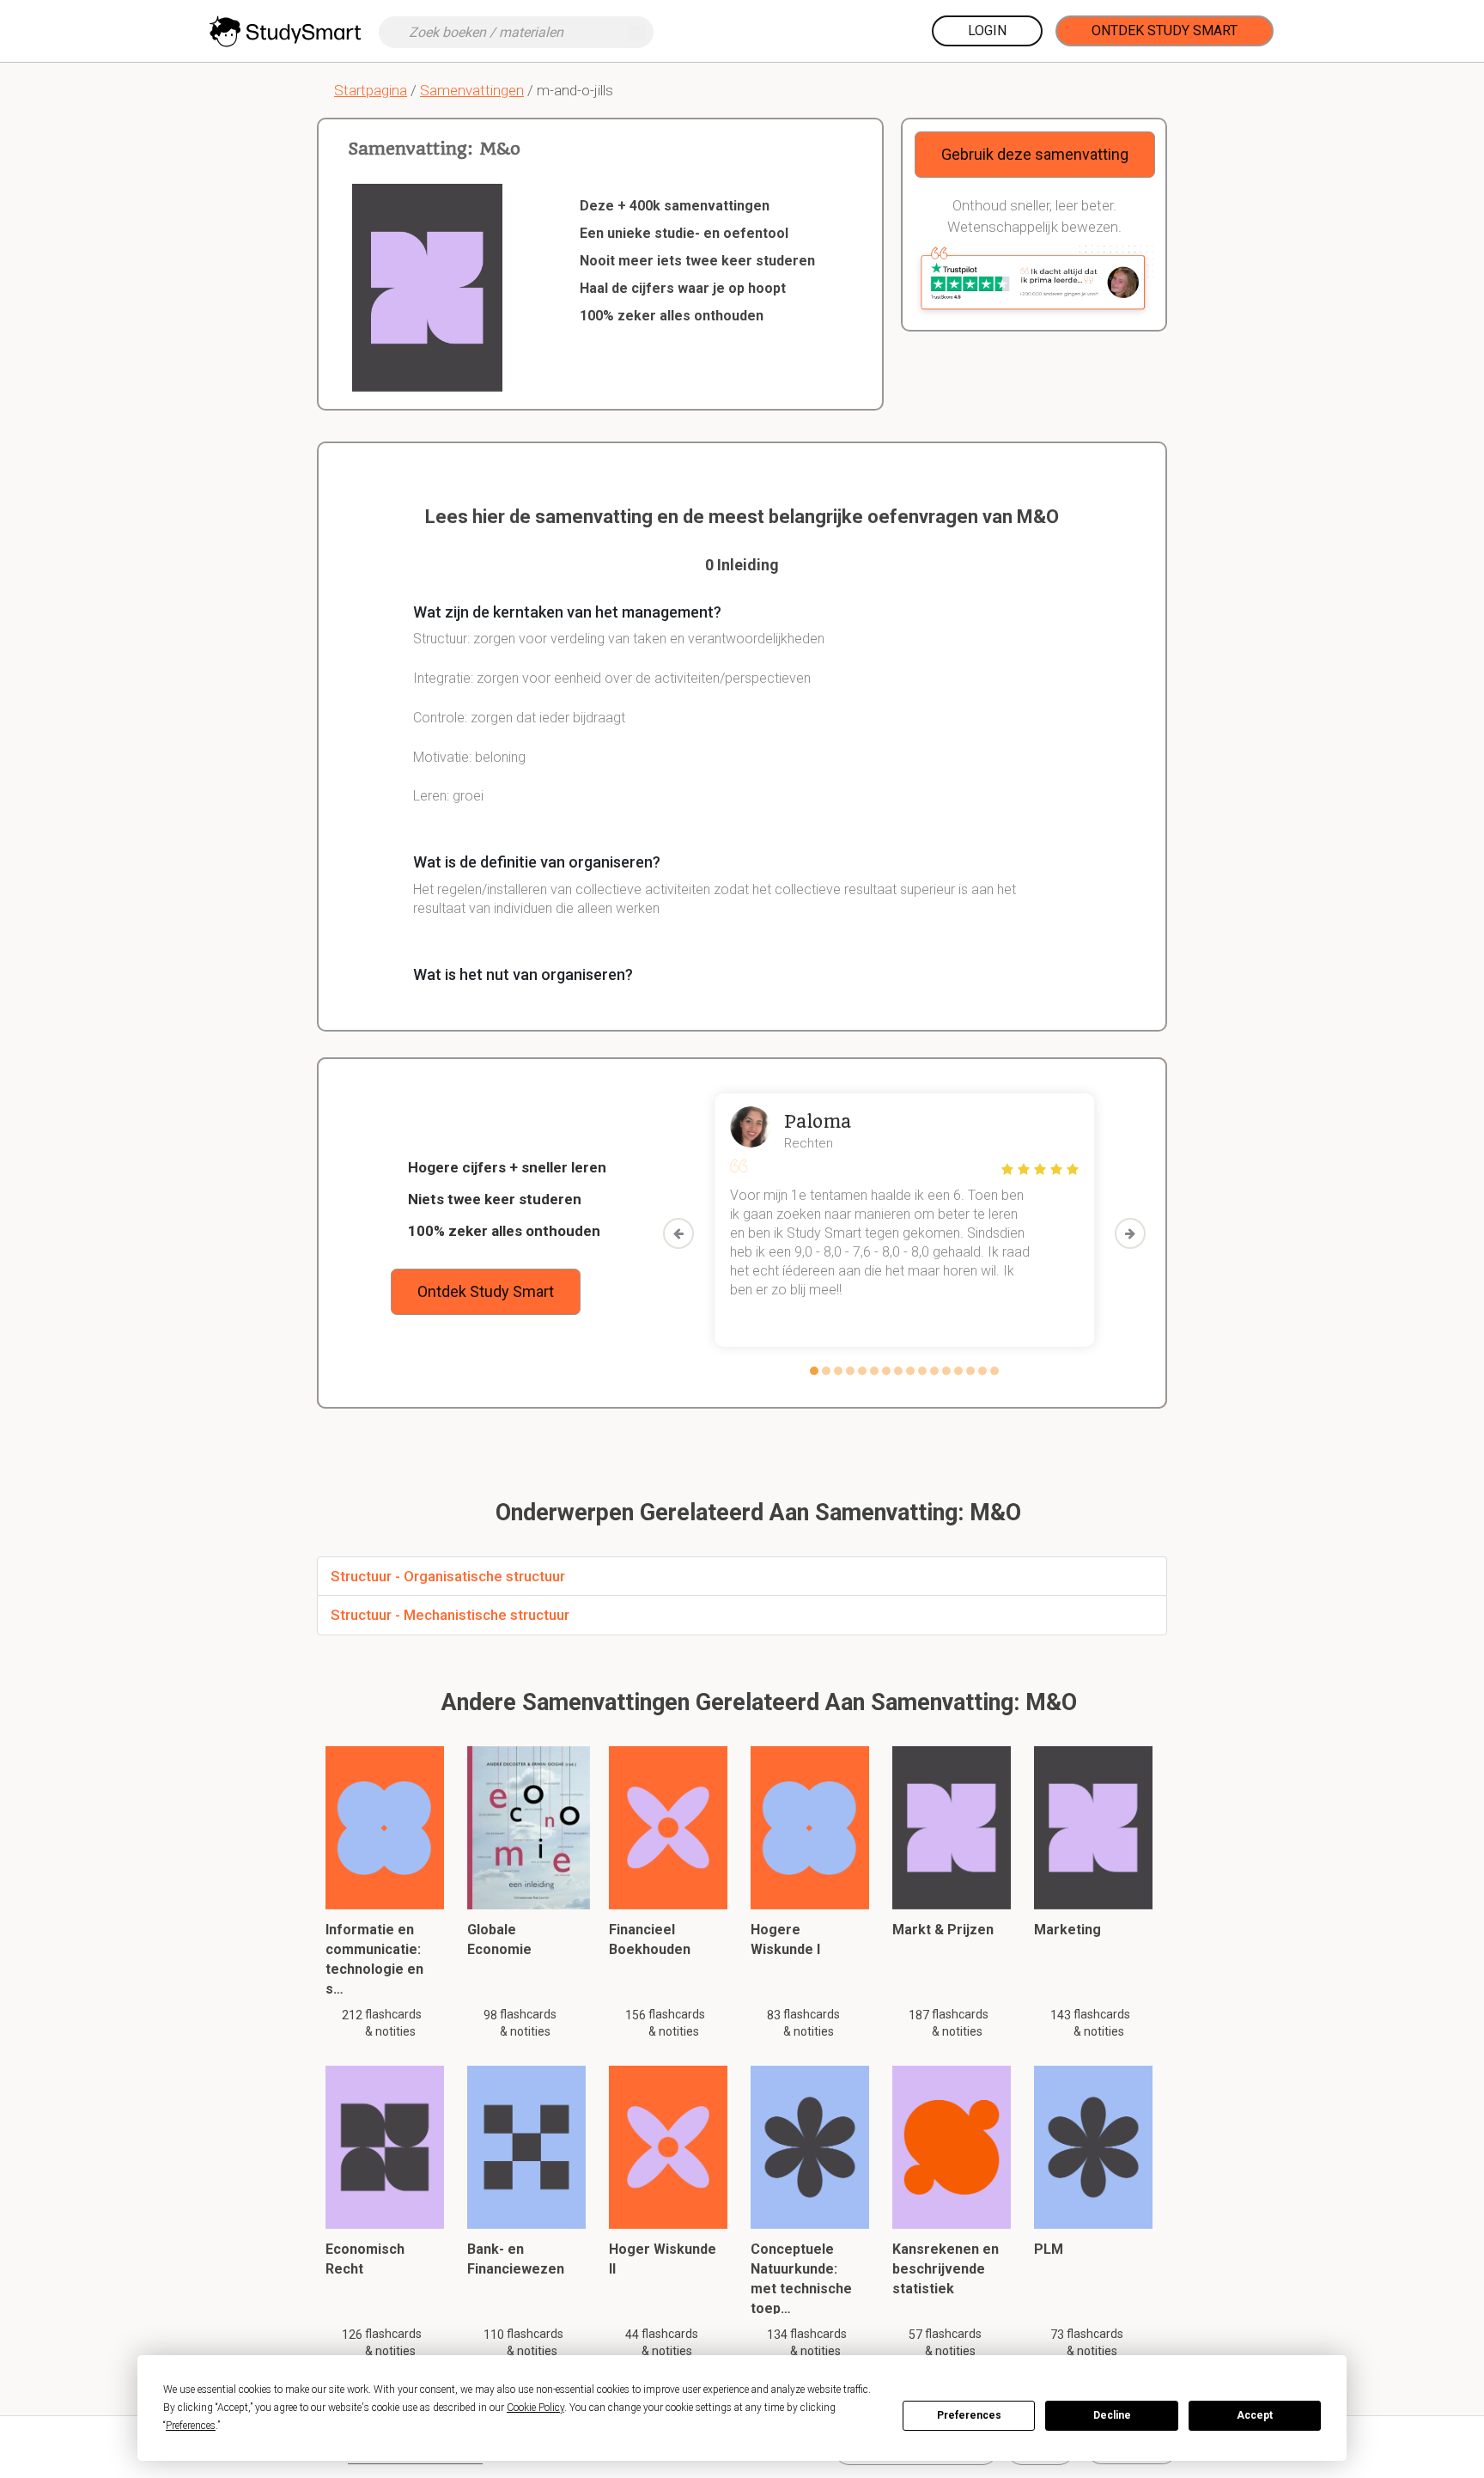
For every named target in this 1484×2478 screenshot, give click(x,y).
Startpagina (371, 90)
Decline (1112, 2415)
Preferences (969, 2415)
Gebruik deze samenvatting (1035, 154)
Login (987, 30)
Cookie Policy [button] (535, 2408)
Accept (1255, 2415)
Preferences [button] (191, 2426)
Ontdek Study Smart (1165, 30)
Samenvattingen (472, 90)
